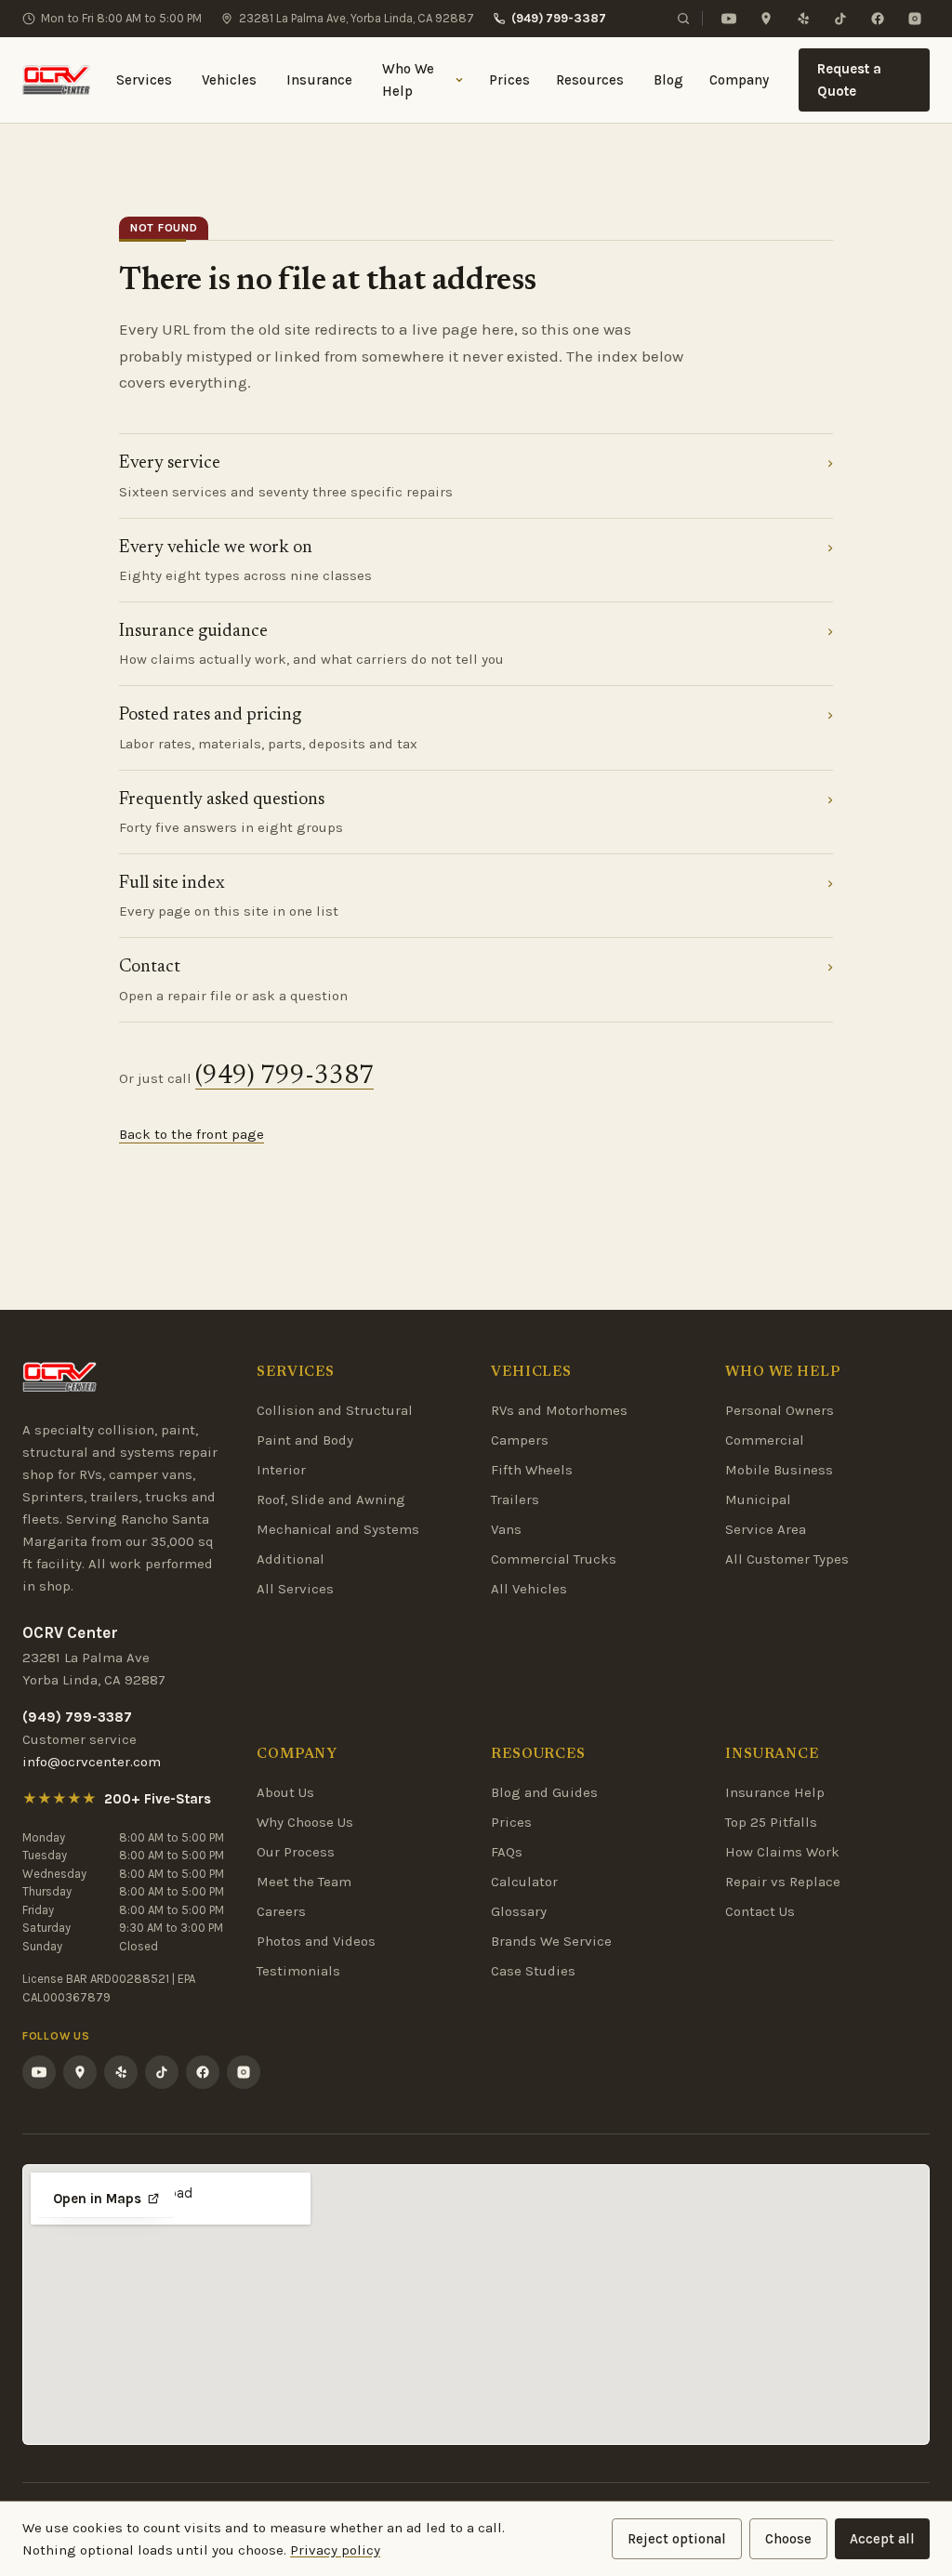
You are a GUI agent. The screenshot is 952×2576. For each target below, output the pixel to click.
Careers (281, 1911)
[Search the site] (683, 19)
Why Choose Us (305, 1822)
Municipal (758, 1499)
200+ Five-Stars (158, 1799)
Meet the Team (304, 1882)
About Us (285, 1792)
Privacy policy (335, 2550)
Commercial (765, 1440)
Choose (788, 2539)
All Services (295, 1589)
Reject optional (677, 2539)
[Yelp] (803, 19)
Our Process (296, 1852)
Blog (668, 80)
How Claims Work (782, 1852)
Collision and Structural (335, 1410)
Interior (281, 1470)
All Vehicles (529, 1589)
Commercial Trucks (554, 1559)
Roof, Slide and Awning (331, 1499)
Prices (509, 80)
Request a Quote (849, 80)
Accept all (882, 2539)
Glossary (519, 1911)
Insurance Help (775, 1792)
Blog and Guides (544, 1792)
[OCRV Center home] (56, 80)
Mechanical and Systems (338, 1529)
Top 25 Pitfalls (771, 1822)
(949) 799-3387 (559, 18)
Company (739, 80)
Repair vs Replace (783, 1882)
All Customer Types (787, 1559)
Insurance (319, 80)
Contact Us (760, 1911)
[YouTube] (729, 19)
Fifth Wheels (532, 1470)
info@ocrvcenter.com (92, 1762)
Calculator (524, 1882)
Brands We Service (551, 1941)
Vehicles (229, 80)
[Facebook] (878, 19)
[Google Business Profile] (766, 19)
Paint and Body (305, 1440)
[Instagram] (915, 19)
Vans (506, 1529)
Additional (291, 1559)
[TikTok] (840, 19)
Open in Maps (97, 2199)
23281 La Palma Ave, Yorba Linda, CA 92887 (357, 18)
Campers (520, 1440)
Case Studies (533, 1971)
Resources (590, 80)
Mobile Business (779, 1470)
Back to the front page (192, 1134)
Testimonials (298, 1971)
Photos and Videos (316, 1941)
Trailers (515, 1499)
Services (144, 80)
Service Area (766, 1529)
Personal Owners (780, 1410)
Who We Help (408, 80)
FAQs (507, 1852)
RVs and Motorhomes (559, 1410)
